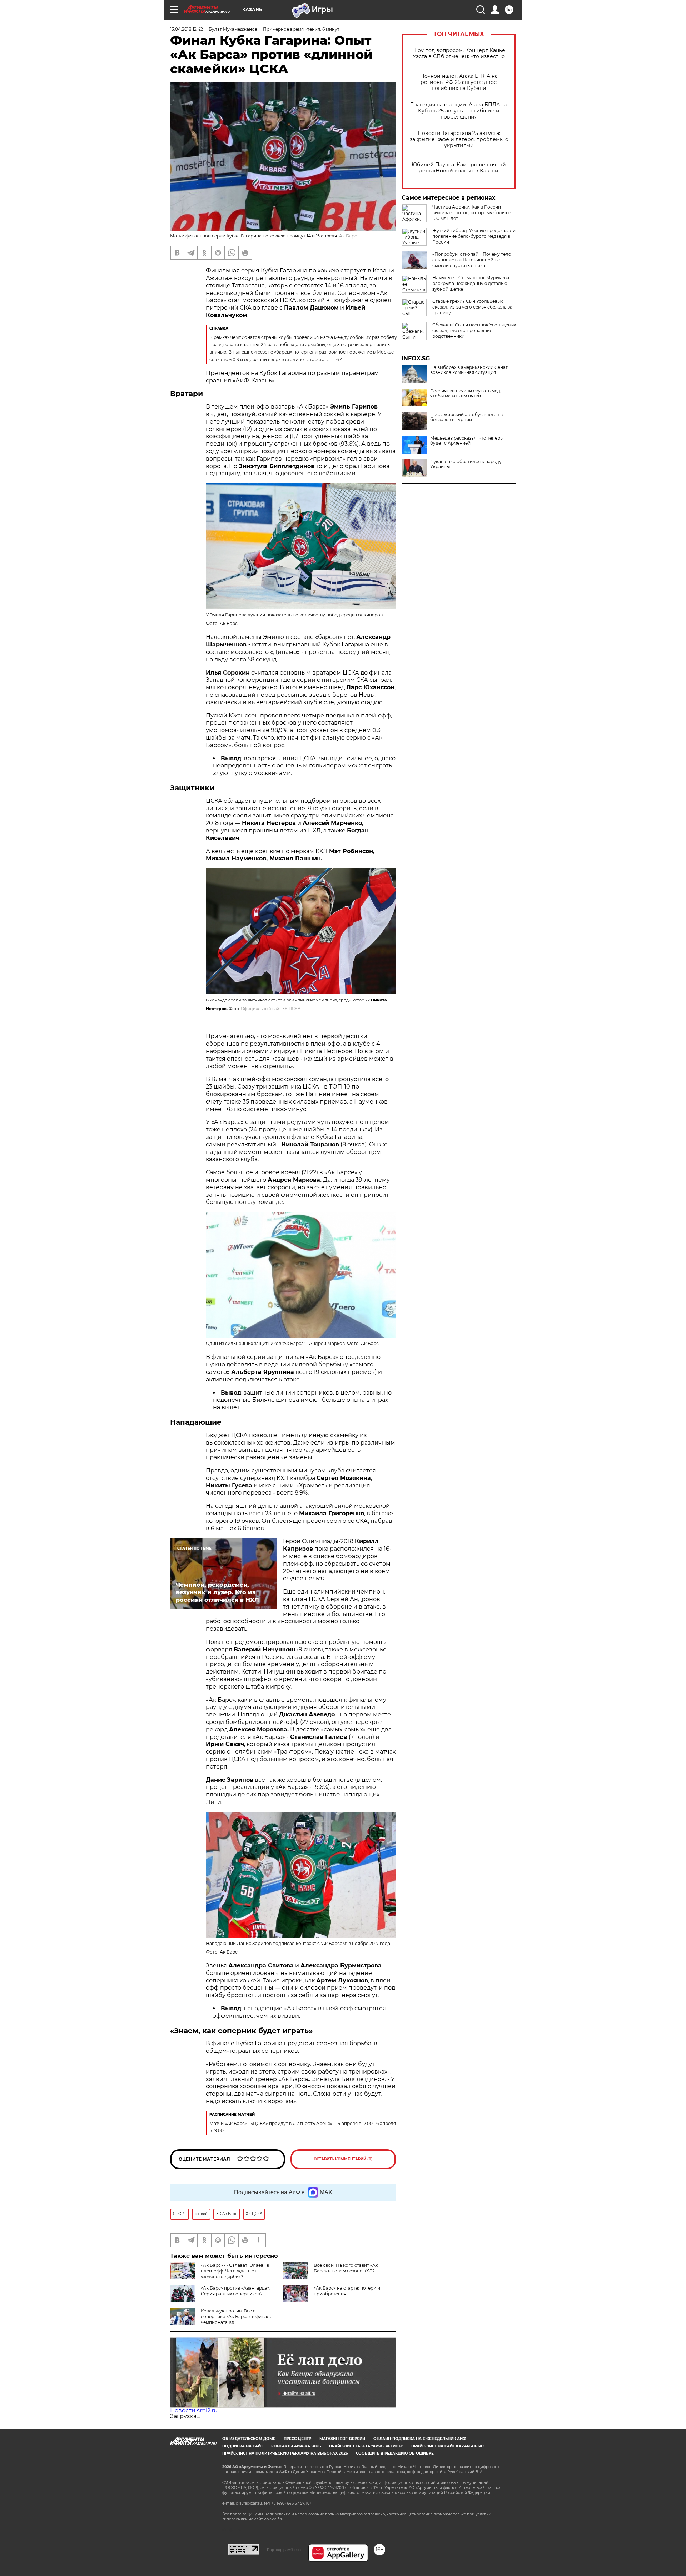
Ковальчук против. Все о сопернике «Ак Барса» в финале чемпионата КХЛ (237, 2317)
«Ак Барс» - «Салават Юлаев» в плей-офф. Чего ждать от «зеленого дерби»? (235, 2271)
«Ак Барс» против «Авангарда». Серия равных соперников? (236, 2291)
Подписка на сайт (243, 2446)
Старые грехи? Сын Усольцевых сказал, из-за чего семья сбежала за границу (472, 307)
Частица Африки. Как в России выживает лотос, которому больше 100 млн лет (472, 213)
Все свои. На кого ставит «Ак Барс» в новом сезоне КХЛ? (346, 2268)
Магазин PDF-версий (342, 2439)
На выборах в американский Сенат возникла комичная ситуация (469, 370)
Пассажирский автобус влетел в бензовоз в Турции (466, 417)
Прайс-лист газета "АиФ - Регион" (366, 2446)
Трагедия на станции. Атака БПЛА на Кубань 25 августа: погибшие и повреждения (459, 111)
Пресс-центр (297, 2439)
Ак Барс (348, 236)
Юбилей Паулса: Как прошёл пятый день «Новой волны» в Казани (459, 168)
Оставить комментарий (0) (343, 2159)
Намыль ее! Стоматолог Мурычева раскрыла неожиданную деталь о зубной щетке (471, 283)
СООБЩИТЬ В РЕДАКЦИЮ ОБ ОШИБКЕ (395, 2453)
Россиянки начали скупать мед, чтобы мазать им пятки (466, 394)
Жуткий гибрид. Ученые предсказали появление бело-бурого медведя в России (474, 236)
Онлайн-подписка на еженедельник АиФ (420, 2439)
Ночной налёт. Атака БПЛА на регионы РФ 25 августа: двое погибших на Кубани (459, 82)
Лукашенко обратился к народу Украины (466, 464)
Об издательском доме (249, 2439)
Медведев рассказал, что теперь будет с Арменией (466, 441)
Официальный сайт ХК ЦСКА (271, 1009)
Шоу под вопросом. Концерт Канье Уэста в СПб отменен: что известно (459, 54)
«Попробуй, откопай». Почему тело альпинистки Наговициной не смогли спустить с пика (472, 260)
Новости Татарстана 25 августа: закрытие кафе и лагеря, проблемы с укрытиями (459, 139)
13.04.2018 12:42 (187, 29)
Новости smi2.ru (194, 2410)
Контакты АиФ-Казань (296, 2446)
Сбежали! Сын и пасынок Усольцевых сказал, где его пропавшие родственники (474, 331)
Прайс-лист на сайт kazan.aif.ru (448, 2446)
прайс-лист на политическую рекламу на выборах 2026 (285, 2453)
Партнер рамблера (284, 2550)
